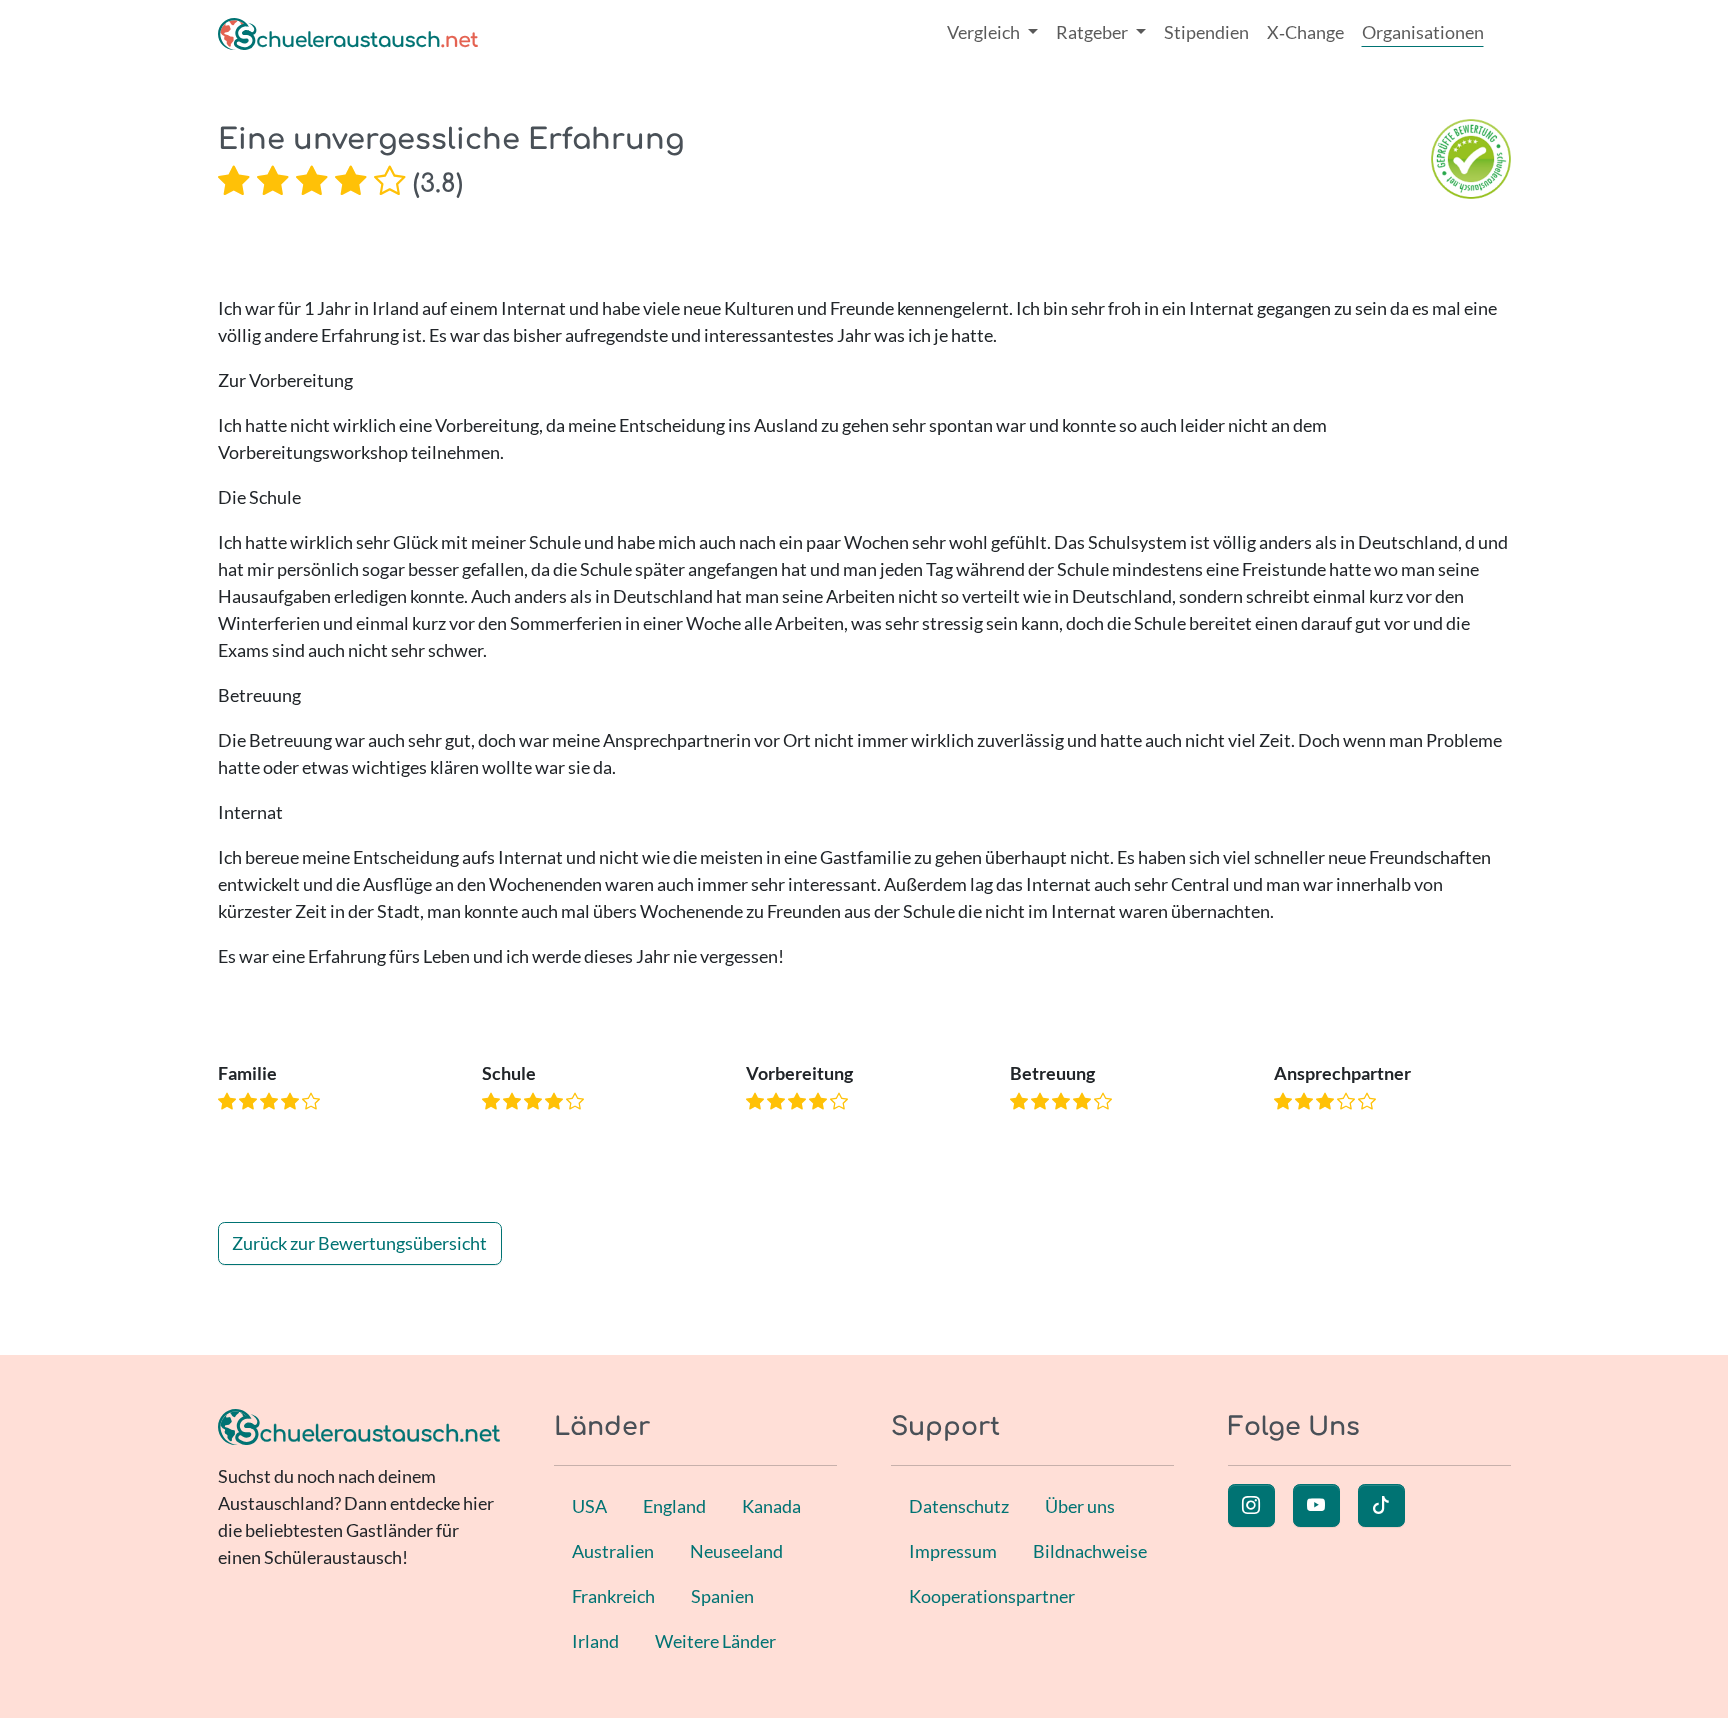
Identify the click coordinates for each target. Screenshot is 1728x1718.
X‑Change (1305, 32)
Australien (613, 1551)
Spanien (722, 1596)
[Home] (348, 32)
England (674, 1506)
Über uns (1080, 1506)
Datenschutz (959, 1506)
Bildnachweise (1090, 1551)
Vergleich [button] (985, 32)
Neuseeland (736, 1551)
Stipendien (1206, 32)
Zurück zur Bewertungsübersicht (359, 1243)
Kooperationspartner (992, 1596)
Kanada (771, 1506)
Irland (595, 1641)
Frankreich (613, 1596)
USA (589, 1506)
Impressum (953, 1551)
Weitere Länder (715, 1641)
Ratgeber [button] (1093, 32)
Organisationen (1423, 32)
